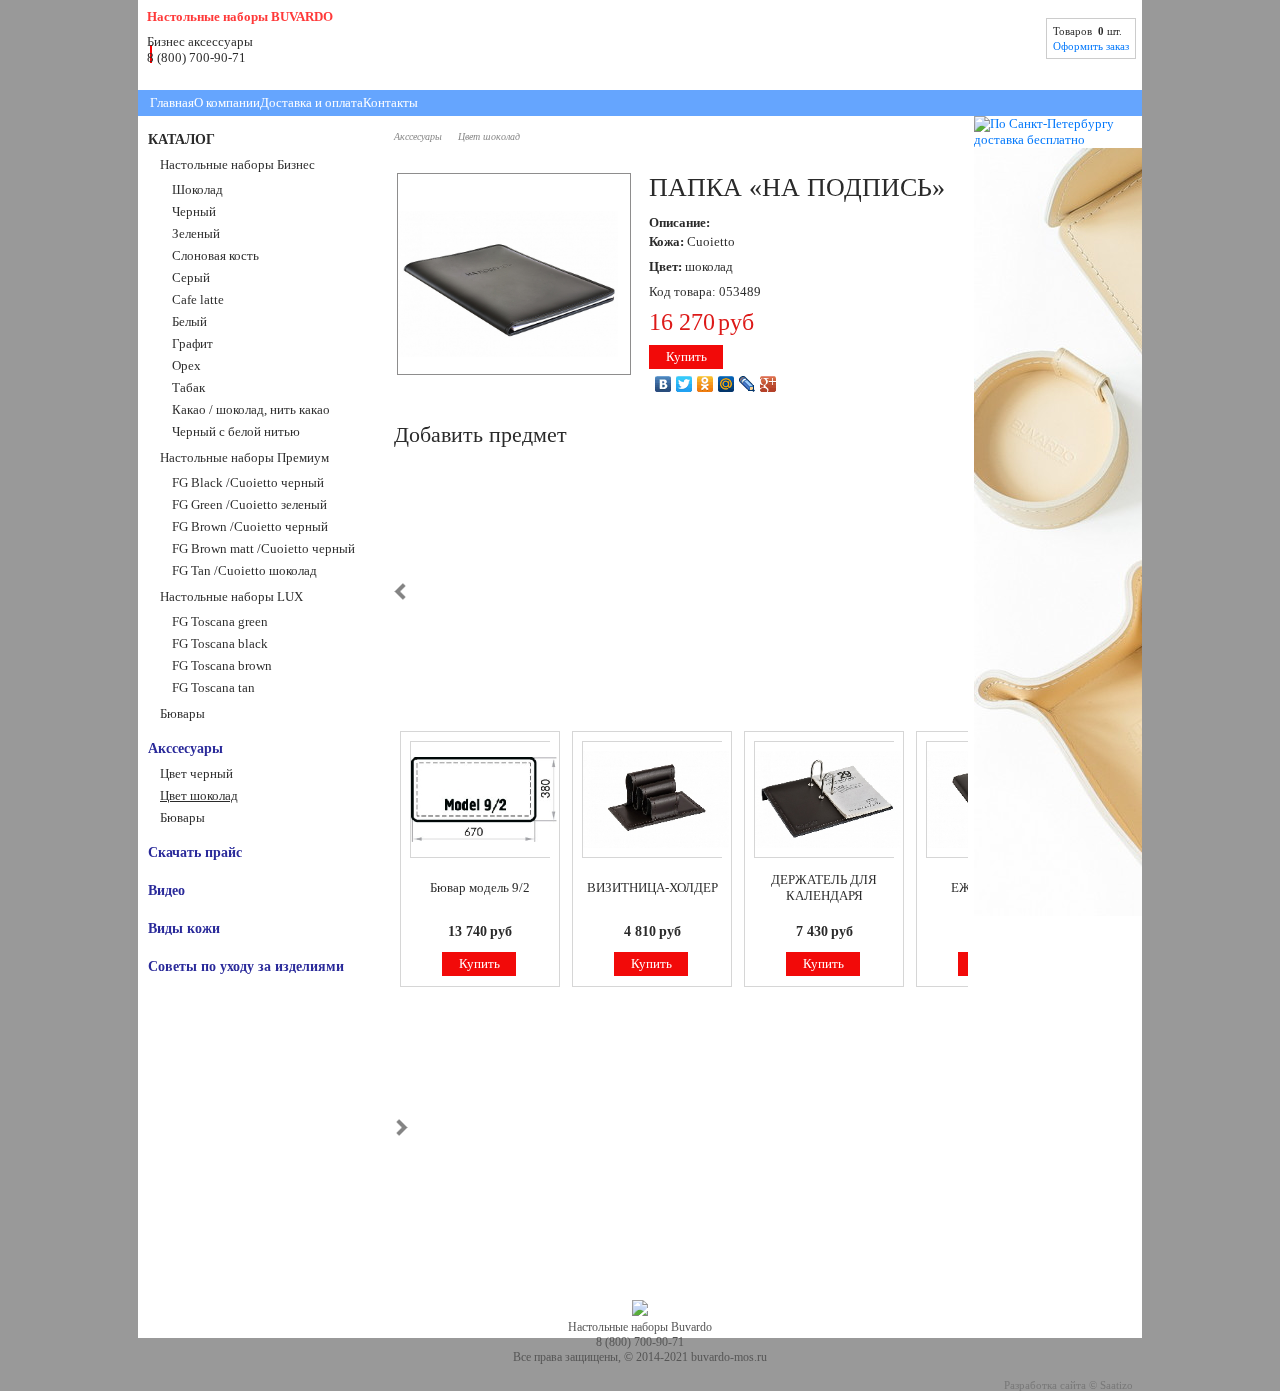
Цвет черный (196, 773)
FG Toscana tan (213, 687)
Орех (186, 365)
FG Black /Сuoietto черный (248, 482)
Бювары (182, 713)
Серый (191, 277)
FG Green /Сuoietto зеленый (249, 504)
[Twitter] (684, 384)
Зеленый (196, 233)
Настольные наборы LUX (231, 596)
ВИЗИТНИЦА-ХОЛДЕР (652, 887)
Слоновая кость (215, 255)
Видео (166, 890)
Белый (189, 321)
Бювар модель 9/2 (480, 887)
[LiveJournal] (747, 384)
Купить (686, 356)
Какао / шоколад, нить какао (251, 409)
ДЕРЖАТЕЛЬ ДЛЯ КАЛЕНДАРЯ (824, 887)
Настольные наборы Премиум (244, 457)
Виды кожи (184, 928)
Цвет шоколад (199, 795)
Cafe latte (198, 299)
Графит (192, 343)
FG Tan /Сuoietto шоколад (244, 570)
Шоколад (197, 189)
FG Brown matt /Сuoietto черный (263, 548)
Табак (188, 387)
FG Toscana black (220, 643)
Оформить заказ (1091, 46)
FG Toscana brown (222, 665)
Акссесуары (185, 748)
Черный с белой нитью (236, 431)
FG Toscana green (220, 621)
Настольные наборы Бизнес (237, 164)
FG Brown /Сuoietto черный (250, 526)
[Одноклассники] (705, 384)
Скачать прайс (195, 852)
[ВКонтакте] (663, 384)
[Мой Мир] (726, 384)
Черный (194, 211)
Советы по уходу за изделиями (246, 966)
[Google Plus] (768, 384)
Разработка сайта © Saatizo (1068, 1385)
